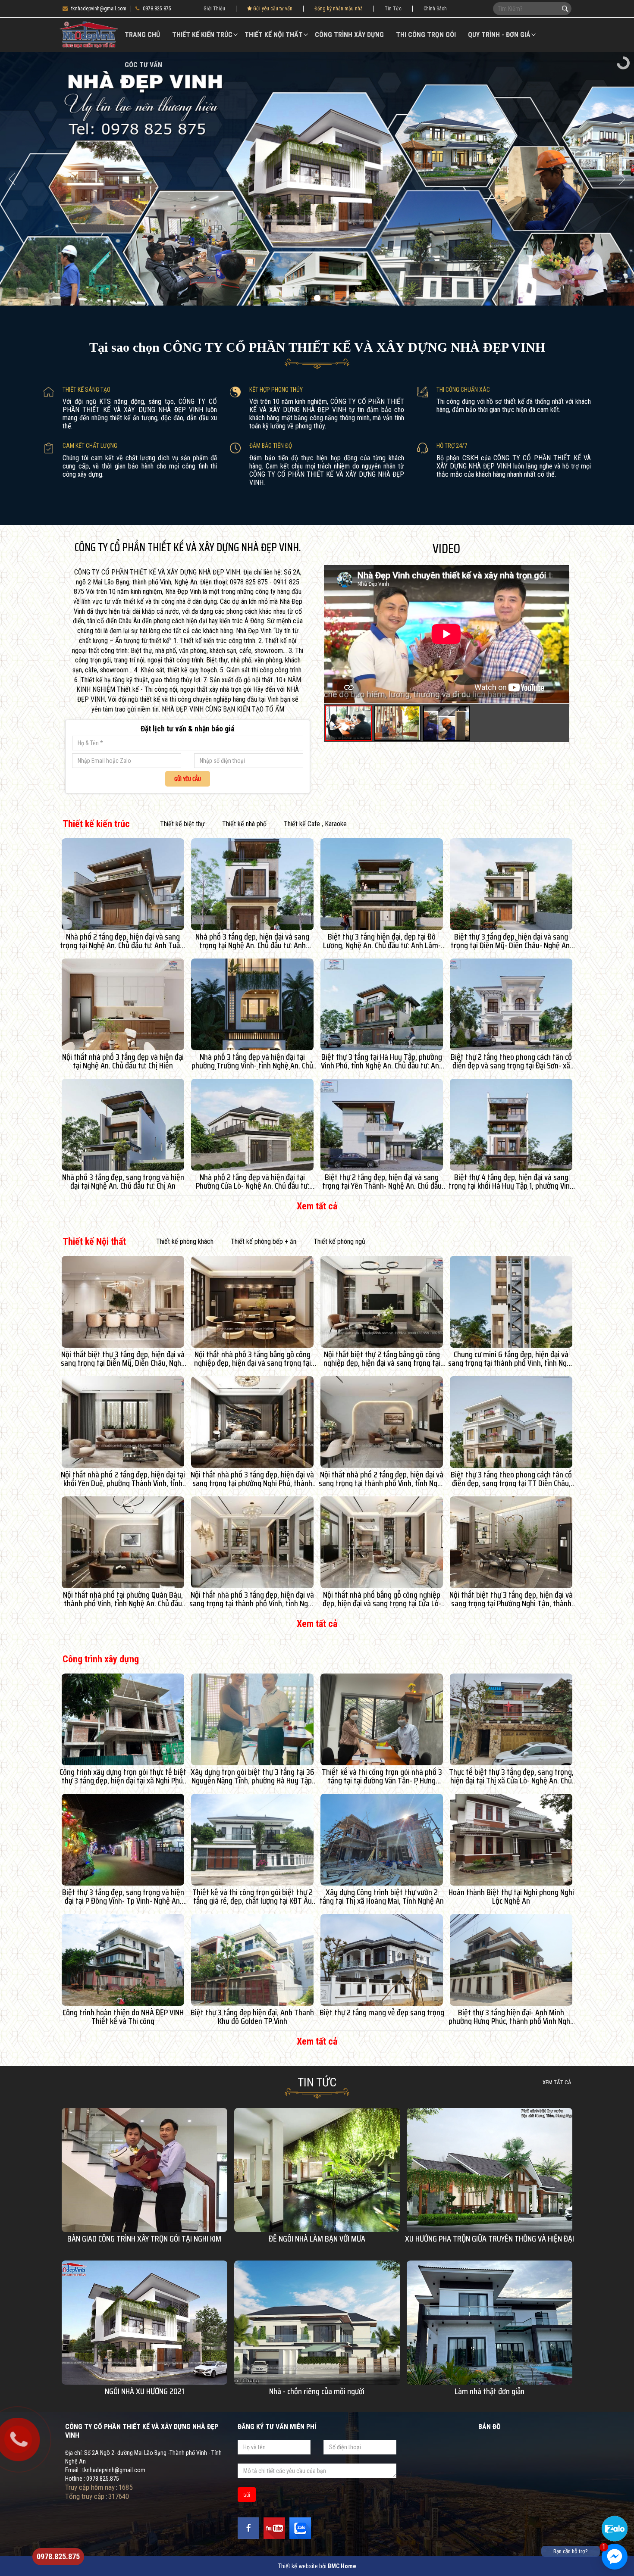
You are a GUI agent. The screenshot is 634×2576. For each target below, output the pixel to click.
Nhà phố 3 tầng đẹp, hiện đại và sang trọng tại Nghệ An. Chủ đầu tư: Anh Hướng (252, 941)
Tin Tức (393, 9)
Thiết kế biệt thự (182, 824)
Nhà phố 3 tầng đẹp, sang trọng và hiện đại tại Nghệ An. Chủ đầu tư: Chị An (123, 1181)
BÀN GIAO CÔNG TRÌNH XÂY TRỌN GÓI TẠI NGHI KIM (144, 2239)
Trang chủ (142, 35)
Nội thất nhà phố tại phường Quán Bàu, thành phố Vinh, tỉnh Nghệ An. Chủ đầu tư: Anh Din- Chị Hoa (123, 1599)
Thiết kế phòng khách (185, 1241)
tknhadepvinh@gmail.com (99, 9)
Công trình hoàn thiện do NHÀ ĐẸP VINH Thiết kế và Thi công (123, 2017)
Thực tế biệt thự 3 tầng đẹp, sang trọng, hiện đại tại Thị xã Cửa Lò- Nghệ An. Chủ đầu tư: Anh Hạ (511, 1776)
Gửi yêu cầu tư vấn (272, 9)
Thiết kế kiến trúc (202, 35)
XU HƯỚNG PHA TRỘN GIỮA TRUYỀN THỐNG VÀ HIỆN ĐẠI (490, 2239)
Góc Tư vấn (143, 65)
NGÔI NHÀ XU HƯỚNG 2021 (144, 2391)
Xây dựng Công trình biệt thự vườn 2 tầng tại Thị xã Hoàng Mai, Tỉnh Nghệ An (382, 1896)
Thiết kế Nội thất (274, 35)
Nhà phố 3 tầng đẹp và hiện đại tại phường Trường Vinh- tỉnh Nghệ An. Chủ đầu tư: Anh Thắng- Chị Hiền (252, 1061)
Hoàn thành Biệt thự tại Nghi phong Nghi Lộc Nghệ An (511, 1896)
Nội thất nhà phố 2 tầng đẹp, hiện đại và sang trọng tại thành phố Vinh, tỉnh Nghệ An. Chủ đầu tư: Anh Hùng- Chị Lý (382, 1479)
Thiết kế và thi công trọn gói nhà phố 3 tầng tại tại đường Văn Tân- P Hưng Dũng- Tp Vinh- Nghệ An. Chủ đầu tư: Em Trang (382, 1776)
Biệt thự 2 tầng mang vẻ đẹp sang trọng (382, 2012)
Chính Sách (435, 9)
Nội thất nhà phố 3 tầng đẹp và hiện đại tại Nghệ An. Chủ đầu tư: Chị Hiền (123, 1061)
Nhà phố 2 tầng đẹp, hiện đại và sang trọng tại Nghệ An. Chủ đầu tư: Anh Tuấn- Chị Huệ (123, 941)
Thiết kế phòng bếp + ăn (264, 1241)
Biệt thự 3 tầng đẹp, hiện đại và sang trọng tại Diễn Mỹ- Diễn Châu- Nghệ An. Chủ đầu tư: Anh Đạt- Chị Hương (511, 941)
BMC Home (342, 2566)
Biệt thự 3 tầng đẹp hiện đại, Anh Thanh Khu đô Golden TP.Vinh (252, 2017)
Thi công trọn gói (426, 35)
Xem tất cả (317, 1206)
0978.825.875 (157, 9)
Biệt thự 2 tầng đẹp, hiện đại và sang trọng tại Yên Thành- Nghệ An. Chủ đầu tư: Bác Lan (382, 1181)
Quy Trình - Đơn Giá (499, 35)
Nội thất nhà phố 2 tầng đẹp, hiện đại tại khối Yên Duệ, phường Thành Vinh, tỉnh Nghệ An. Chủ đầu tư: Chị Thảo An (123, 1479)
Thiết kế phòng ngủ (339, 1241)
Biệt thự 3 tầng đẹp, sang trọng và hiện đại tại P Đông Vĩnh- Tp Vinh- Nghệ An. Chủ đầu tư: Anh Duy (123, 1896)
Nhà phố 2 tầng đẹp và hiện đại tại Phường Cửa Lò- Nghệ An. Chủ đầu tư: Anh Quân (253, 1181)
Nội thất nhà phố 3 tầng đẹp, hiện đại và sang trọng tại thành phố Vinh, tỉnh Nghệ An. (253, 1599)
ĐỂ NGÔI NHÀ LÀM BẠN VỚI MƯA (317, 2239)
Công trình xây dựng (349, 35)
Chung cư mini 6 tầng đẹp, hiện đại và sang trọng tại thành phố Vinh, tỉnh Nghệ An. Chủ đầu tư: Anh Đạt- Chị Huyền (511, 1358)
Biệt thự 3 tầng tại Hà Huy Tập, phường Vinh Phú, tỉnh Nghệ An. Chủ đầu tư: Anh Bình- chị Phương (382, 1061)
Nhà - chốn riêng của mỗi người (317, 2391)
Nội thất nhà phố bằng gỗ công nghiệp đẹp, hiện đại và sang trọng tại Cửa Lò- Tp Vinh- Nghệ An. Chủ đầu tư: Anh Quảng (382, 1599)
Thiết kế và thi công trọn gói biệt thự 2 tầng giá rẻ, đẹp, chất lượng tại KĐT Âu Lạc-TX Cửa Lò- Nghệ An (253, 1896)
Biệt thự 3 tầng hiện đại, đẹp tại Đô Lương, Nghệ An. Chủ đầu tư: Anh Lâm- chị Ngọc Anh (382, 941)
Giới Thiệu (214, 9)
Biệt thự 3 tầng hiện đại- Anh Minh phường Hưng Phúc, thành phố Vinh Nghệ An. (511, 2017)
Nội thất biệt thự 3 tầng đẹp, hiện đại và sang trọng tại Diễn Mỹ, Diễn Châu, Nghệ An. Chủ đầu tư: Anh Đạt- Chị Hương (123, 1358)
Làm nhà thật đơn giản (490, 2391)
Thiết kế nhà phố (244, 824)
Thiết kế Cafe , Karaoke (315, 824)
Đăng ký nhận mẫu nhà (339, 9)
